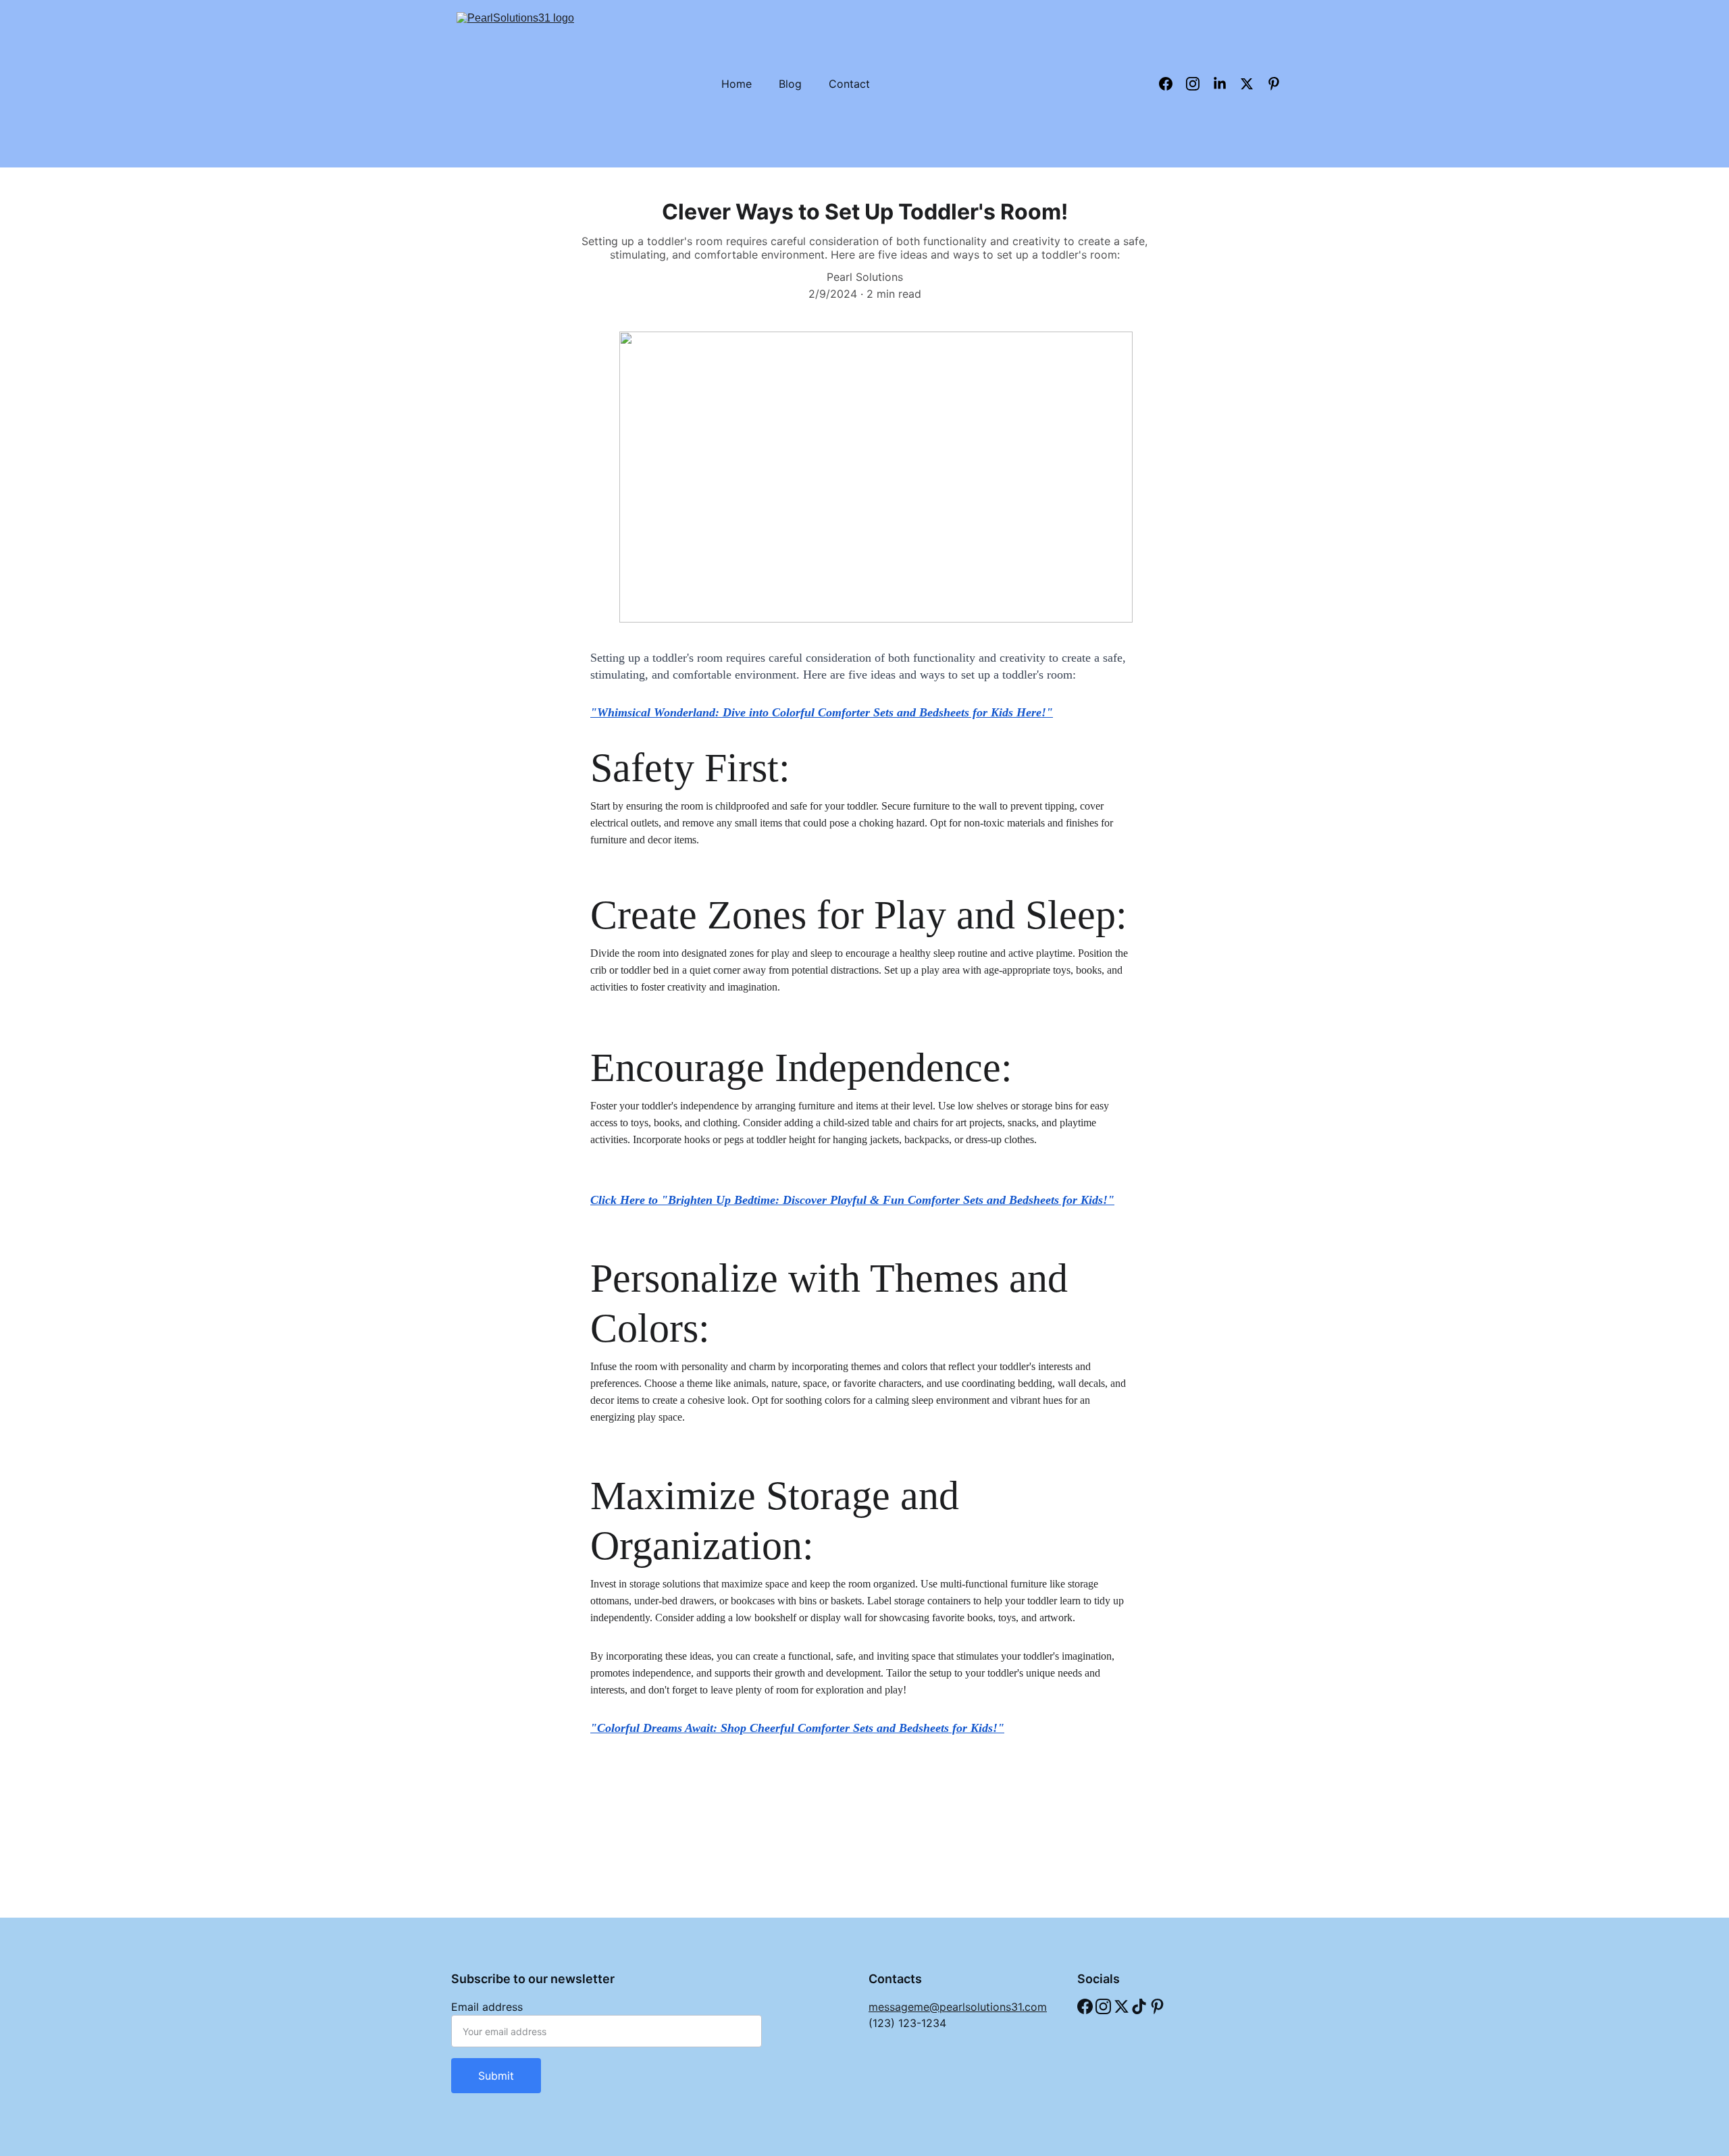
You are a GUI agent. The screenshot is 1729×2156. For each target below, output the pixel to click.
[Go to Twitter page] (1121, 2006)
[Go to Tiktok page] (1139, 2006)
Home (737, 84)
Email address (487, 2007)
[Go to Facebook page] (1085, 2006)
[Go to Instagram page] (1103, 2006)
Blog (790, 84)
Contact (849, 84)
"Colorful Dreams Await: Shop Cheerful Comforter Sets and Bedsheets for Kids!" (797, 1728)
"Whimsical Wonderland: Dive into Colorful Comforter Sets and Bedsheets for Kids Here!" (822, 712)
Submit (496, 2076)
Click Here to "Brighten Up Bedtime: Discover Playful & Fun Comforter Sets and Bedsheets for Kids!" (852, 1200)
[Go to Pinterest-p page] (1157, 2006)
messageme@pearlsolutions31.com (958, 2007)
